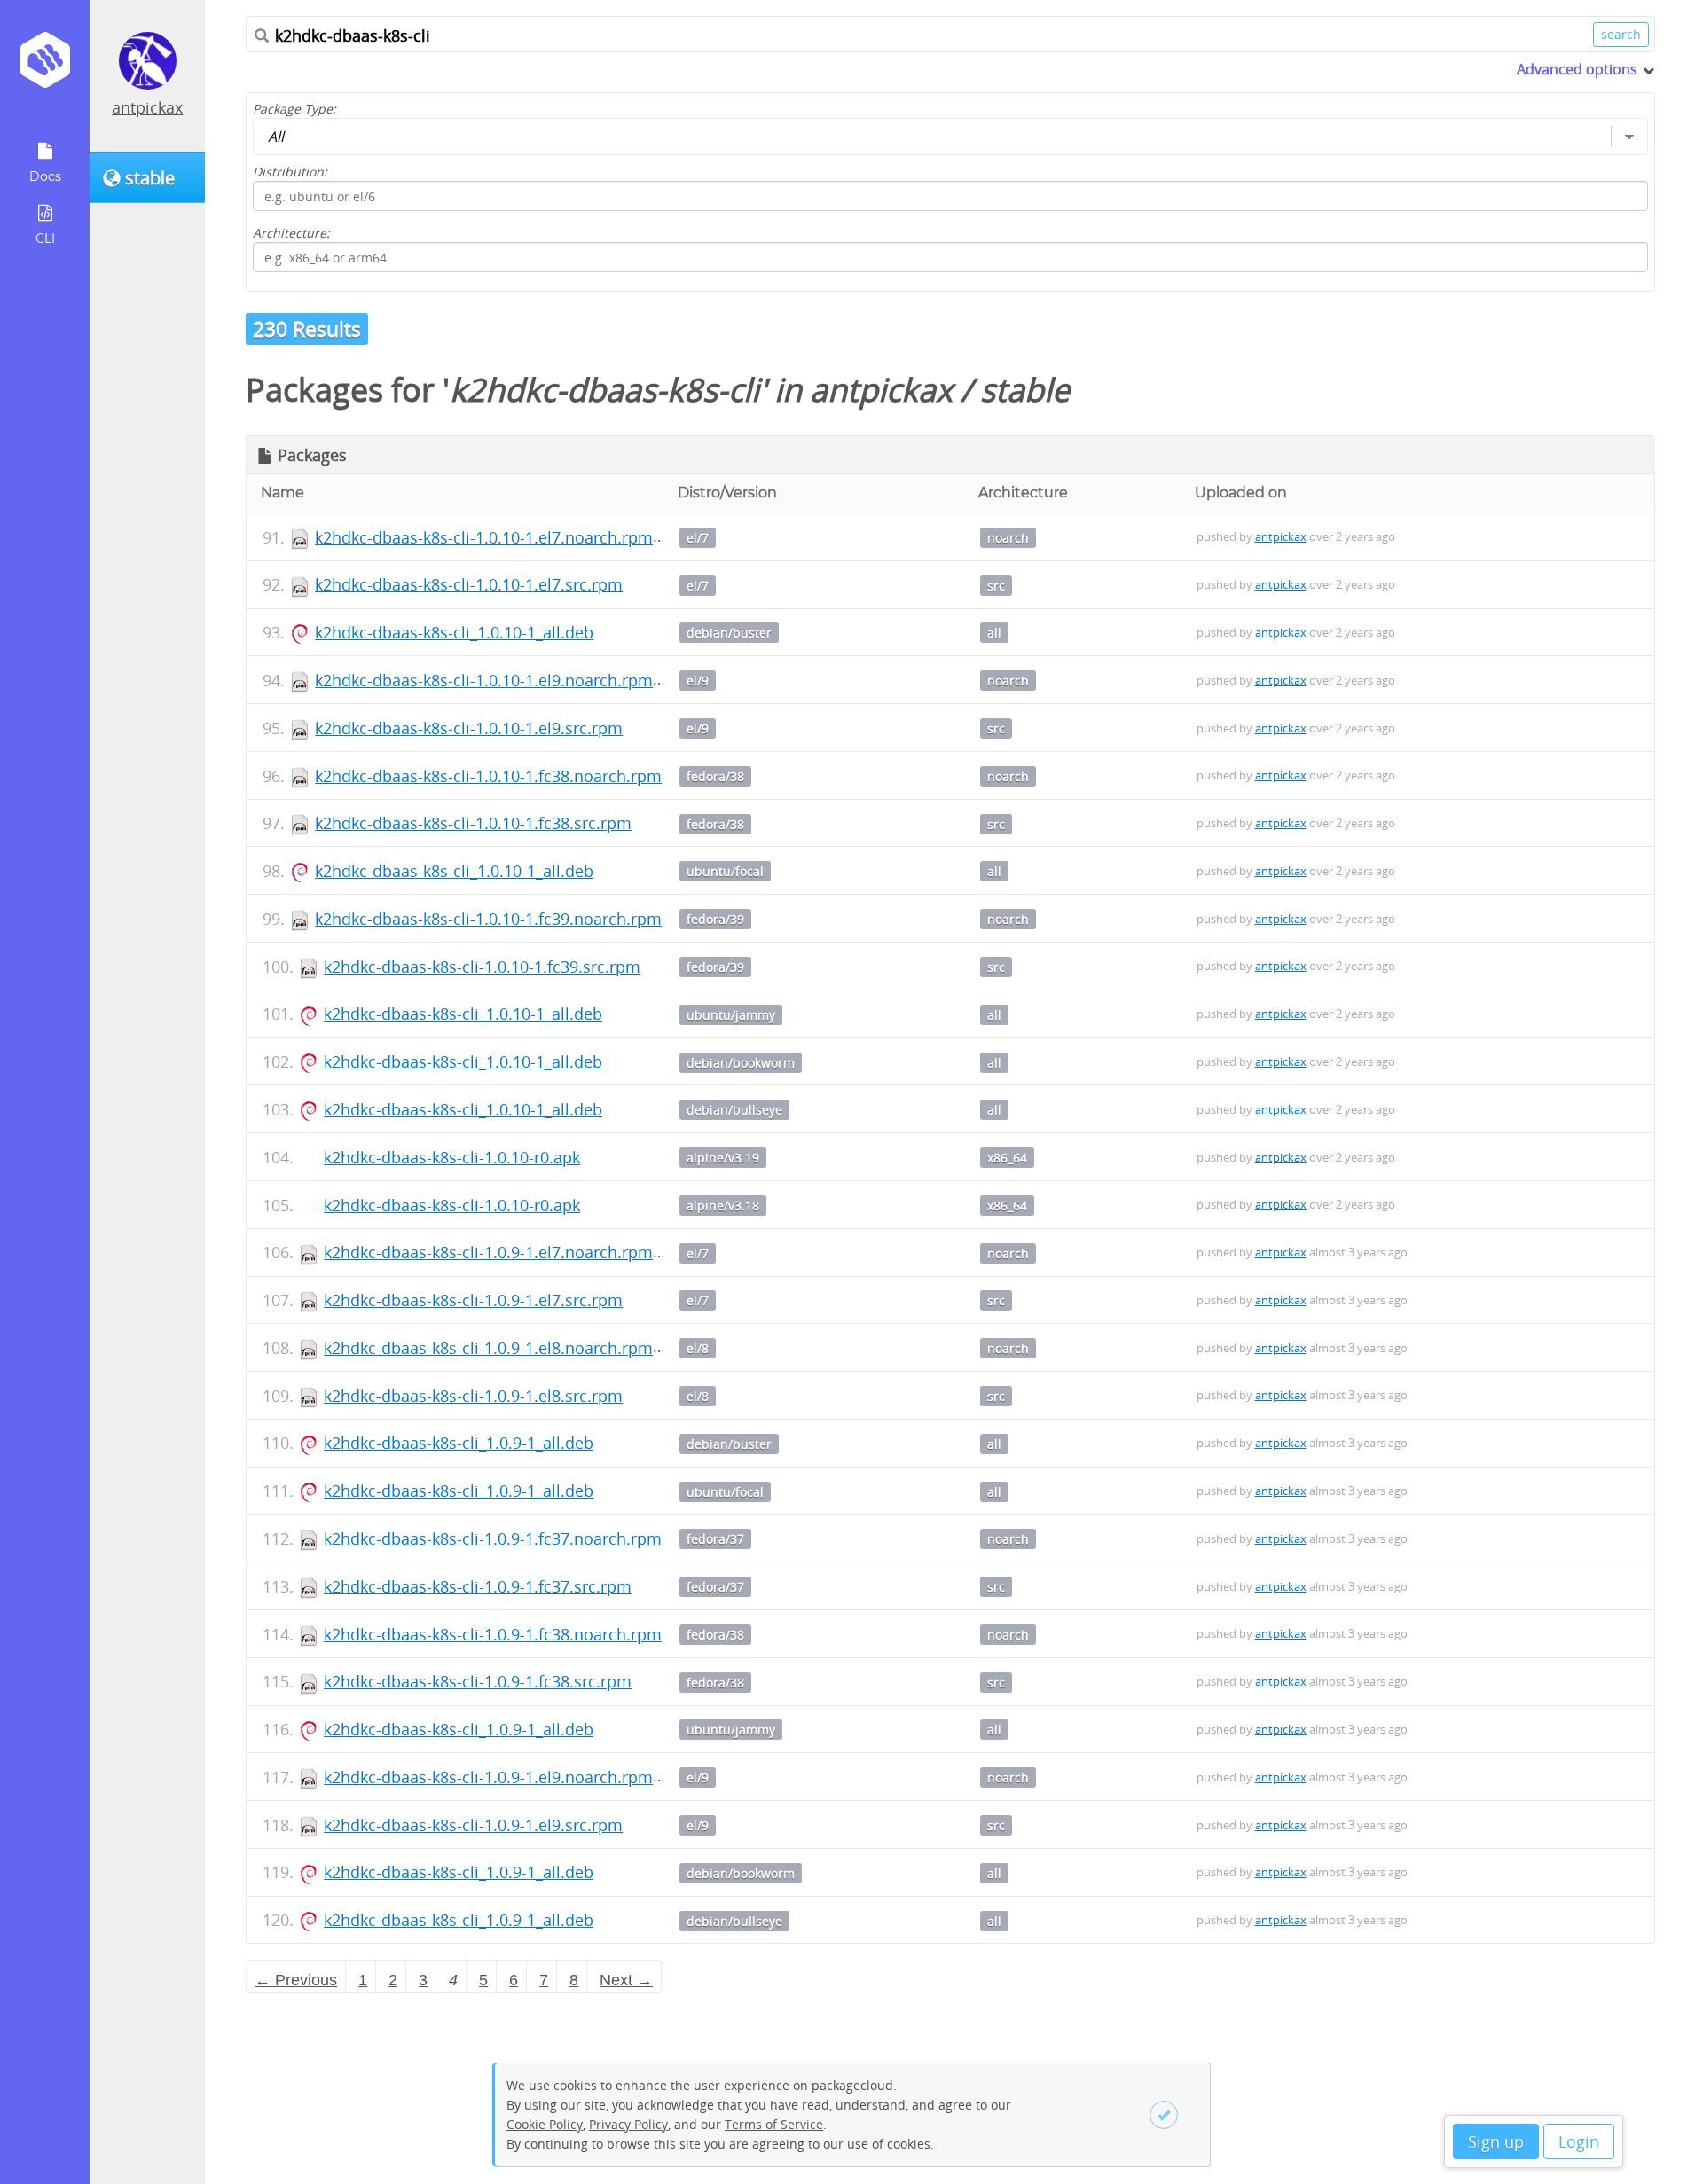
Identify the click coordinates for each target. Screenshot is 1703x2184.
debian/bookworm (741, 1063)
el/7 (698, 538)
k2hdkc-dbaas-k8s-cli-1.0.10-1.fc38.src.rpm (473, 823)
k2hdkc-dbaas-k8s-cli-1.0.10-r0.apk (452, 1157)
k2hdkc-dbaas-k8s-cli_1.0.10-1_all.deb (454, 632)
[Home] (45, 66)
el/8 (698, 1348)
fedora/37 (715, 1539)
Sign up (1496, 2141)
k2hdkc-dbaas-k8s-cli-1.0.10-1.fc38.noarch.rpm (488, 776)
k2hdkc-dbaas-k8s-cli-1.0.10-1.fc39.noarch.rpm (488, 919)
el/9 (698, 681)
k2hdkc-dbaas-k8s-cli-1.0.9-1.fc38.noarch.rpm (493, 1634)
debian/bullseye (734, 1110)
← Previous (296, 1980)
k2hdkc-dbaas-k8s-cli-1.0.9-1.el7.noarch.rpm (488, 1252)
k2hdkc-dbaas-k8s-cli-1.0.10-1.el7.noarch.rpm (484, 537)
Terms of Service (774, 2124)
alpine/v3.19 (723, 1158)
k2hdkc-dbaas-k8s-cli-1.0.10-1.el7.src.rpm (469, 584)
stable (1025, 390)
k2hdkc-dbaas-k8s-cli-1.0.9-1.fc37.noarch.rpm (493, 1538)
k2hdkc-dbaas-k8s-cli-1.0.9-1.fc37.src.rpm (478, 1586)
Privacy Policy (628, 2124)
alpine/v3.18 (723, 1206)
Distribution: (290, 172)
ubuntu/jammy (731, 1015)
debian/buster (729, 633)
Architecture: (291, 233)
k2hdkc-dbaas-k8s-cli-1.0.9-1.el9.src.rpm (473, 1825)
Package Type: (294, 109)
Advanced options (1577, 69)
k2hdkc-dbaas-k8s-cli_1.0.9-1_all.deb (459, 1443)
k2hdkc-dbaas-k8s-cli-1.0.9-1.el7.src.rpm (473, 1300)
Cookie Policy (545, 2124)
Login (1579, 2141)
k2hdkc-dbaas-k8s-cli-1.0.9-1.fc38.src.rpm (478, 1681)
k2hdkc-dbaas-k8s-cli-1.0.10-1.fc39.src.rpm (482, 967)
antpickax (147, 107)
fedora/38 (715, 776)
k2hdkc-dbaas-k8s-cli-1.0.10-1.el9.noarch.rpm (484, 680)
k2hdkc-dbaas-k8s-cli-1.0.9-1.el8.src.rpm (473, 1396)
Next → (626, 1980)
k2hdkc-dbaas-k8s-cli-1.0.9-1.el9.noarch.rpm (488, 1777)
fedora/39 (715, 919)
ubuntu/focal (725, 871)
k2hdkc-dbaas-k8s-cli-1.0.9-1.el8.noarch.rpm (488, 1348)
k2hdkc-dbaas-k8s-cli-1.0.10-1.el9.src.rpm (469, 728)
